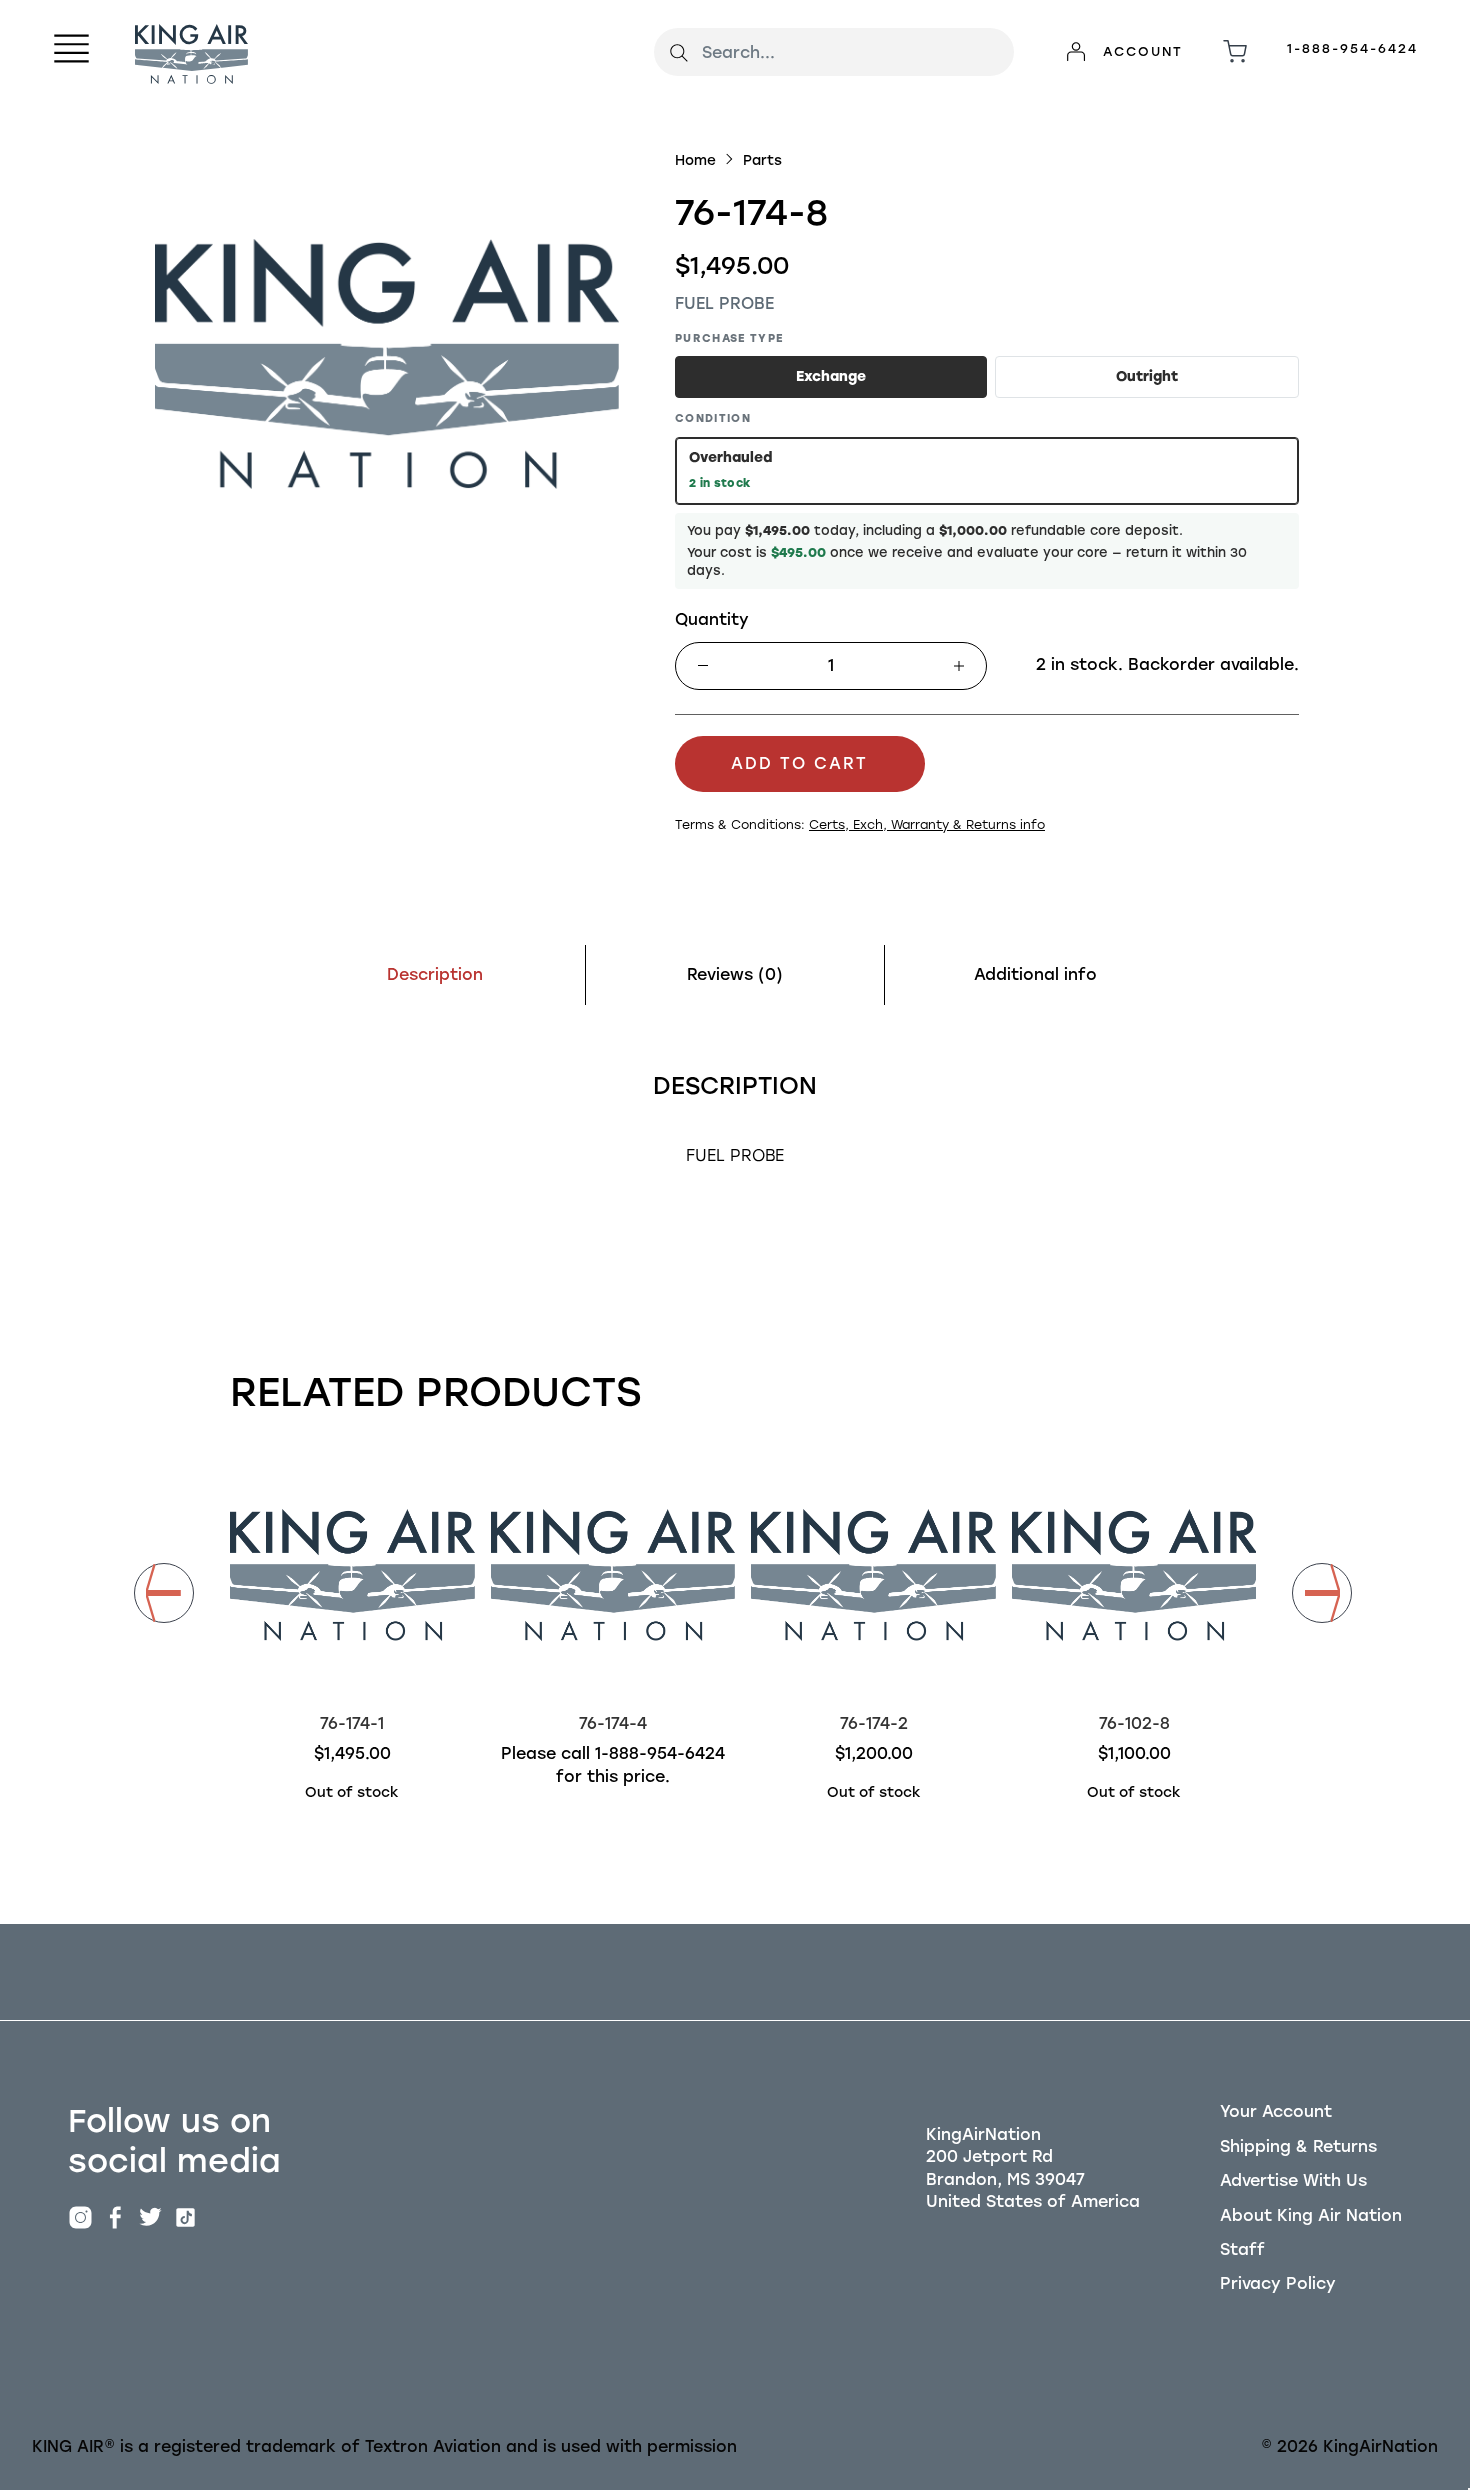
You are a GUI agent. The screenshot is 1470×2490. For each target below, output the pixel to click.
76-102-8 (1134, 1723)
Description (435, 974)
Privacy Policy (1278, 2283)
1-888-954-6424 (1352, 48)
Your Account (1276, 2111)
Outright (1147, 376)
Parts (762, 160)
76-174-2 (874, 1723)
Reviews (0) (735, 974)
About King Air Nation (1311, 2215)
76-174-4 (613, 1723)
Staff (1242, 2249)
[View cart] (1235, 52)
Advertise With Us (1293, 2180)
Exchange (831, 376)
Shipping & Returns (1298, 2146)
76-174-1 (352, 1723)
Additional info (1035, 974)
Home (695, 160)
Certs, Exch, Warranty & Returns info (927, 824)
